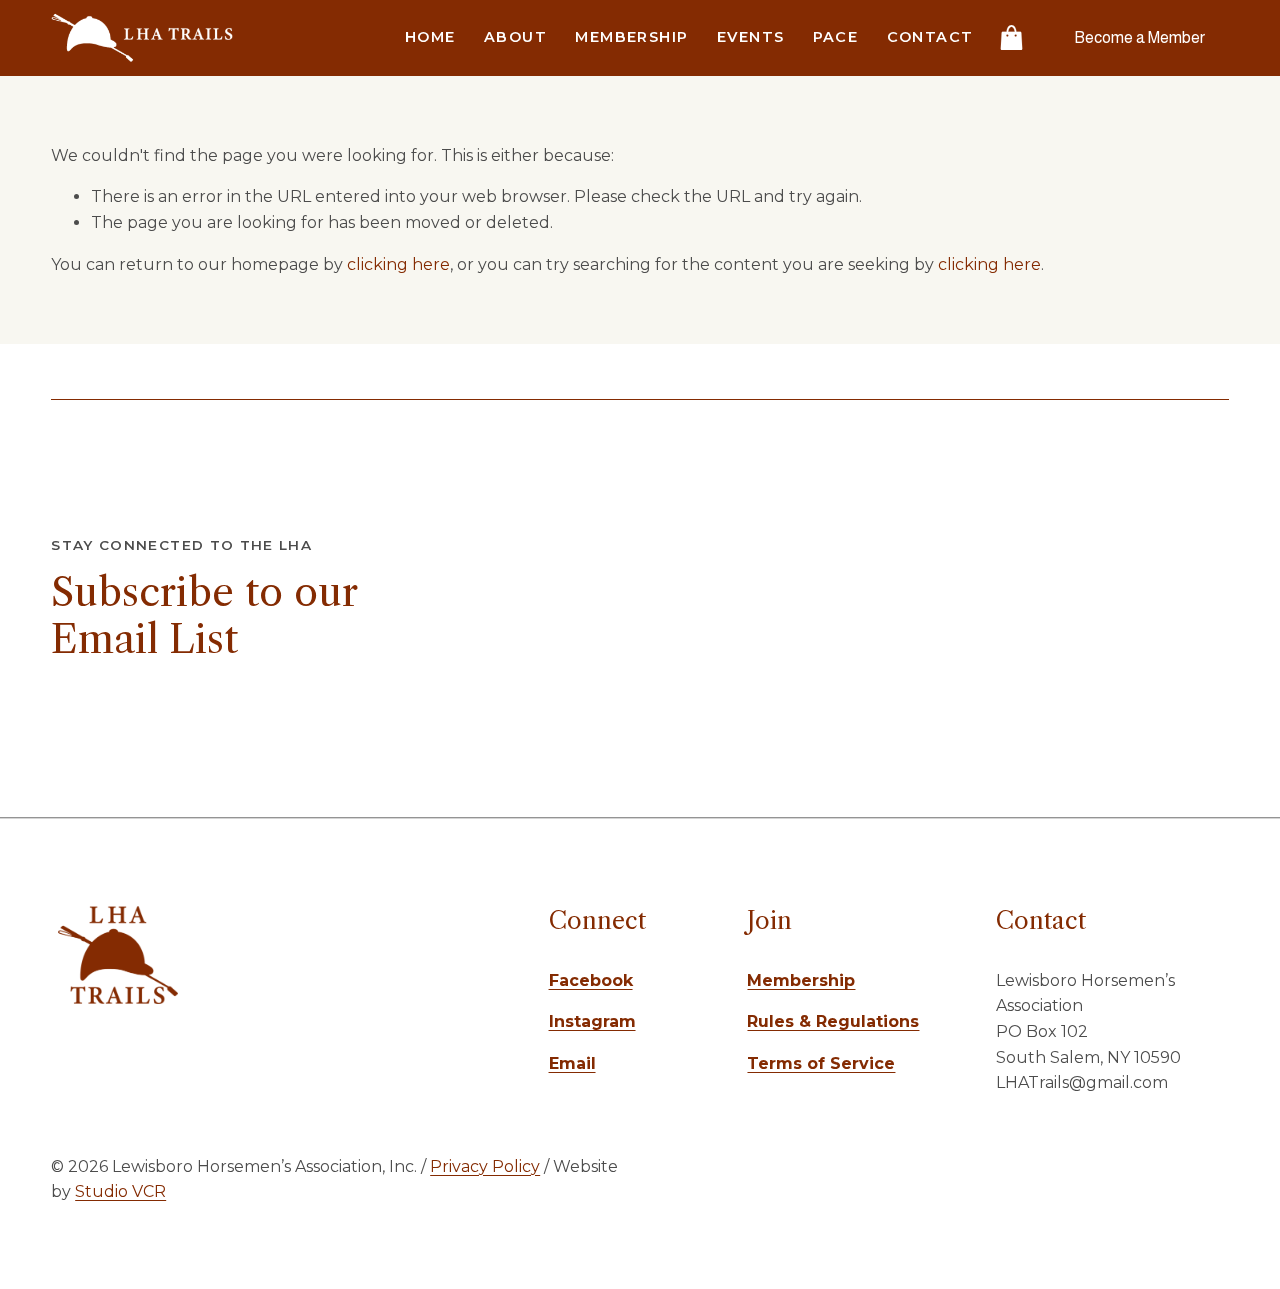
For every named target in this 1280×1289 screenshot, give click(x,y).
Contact (930, 37)
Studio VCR (120, 1191)
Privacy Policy (485, 1166)
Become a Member (1139, 37)
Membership (631, 37)
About (515, 37)
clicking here (398, 264)
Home (430, 37)
